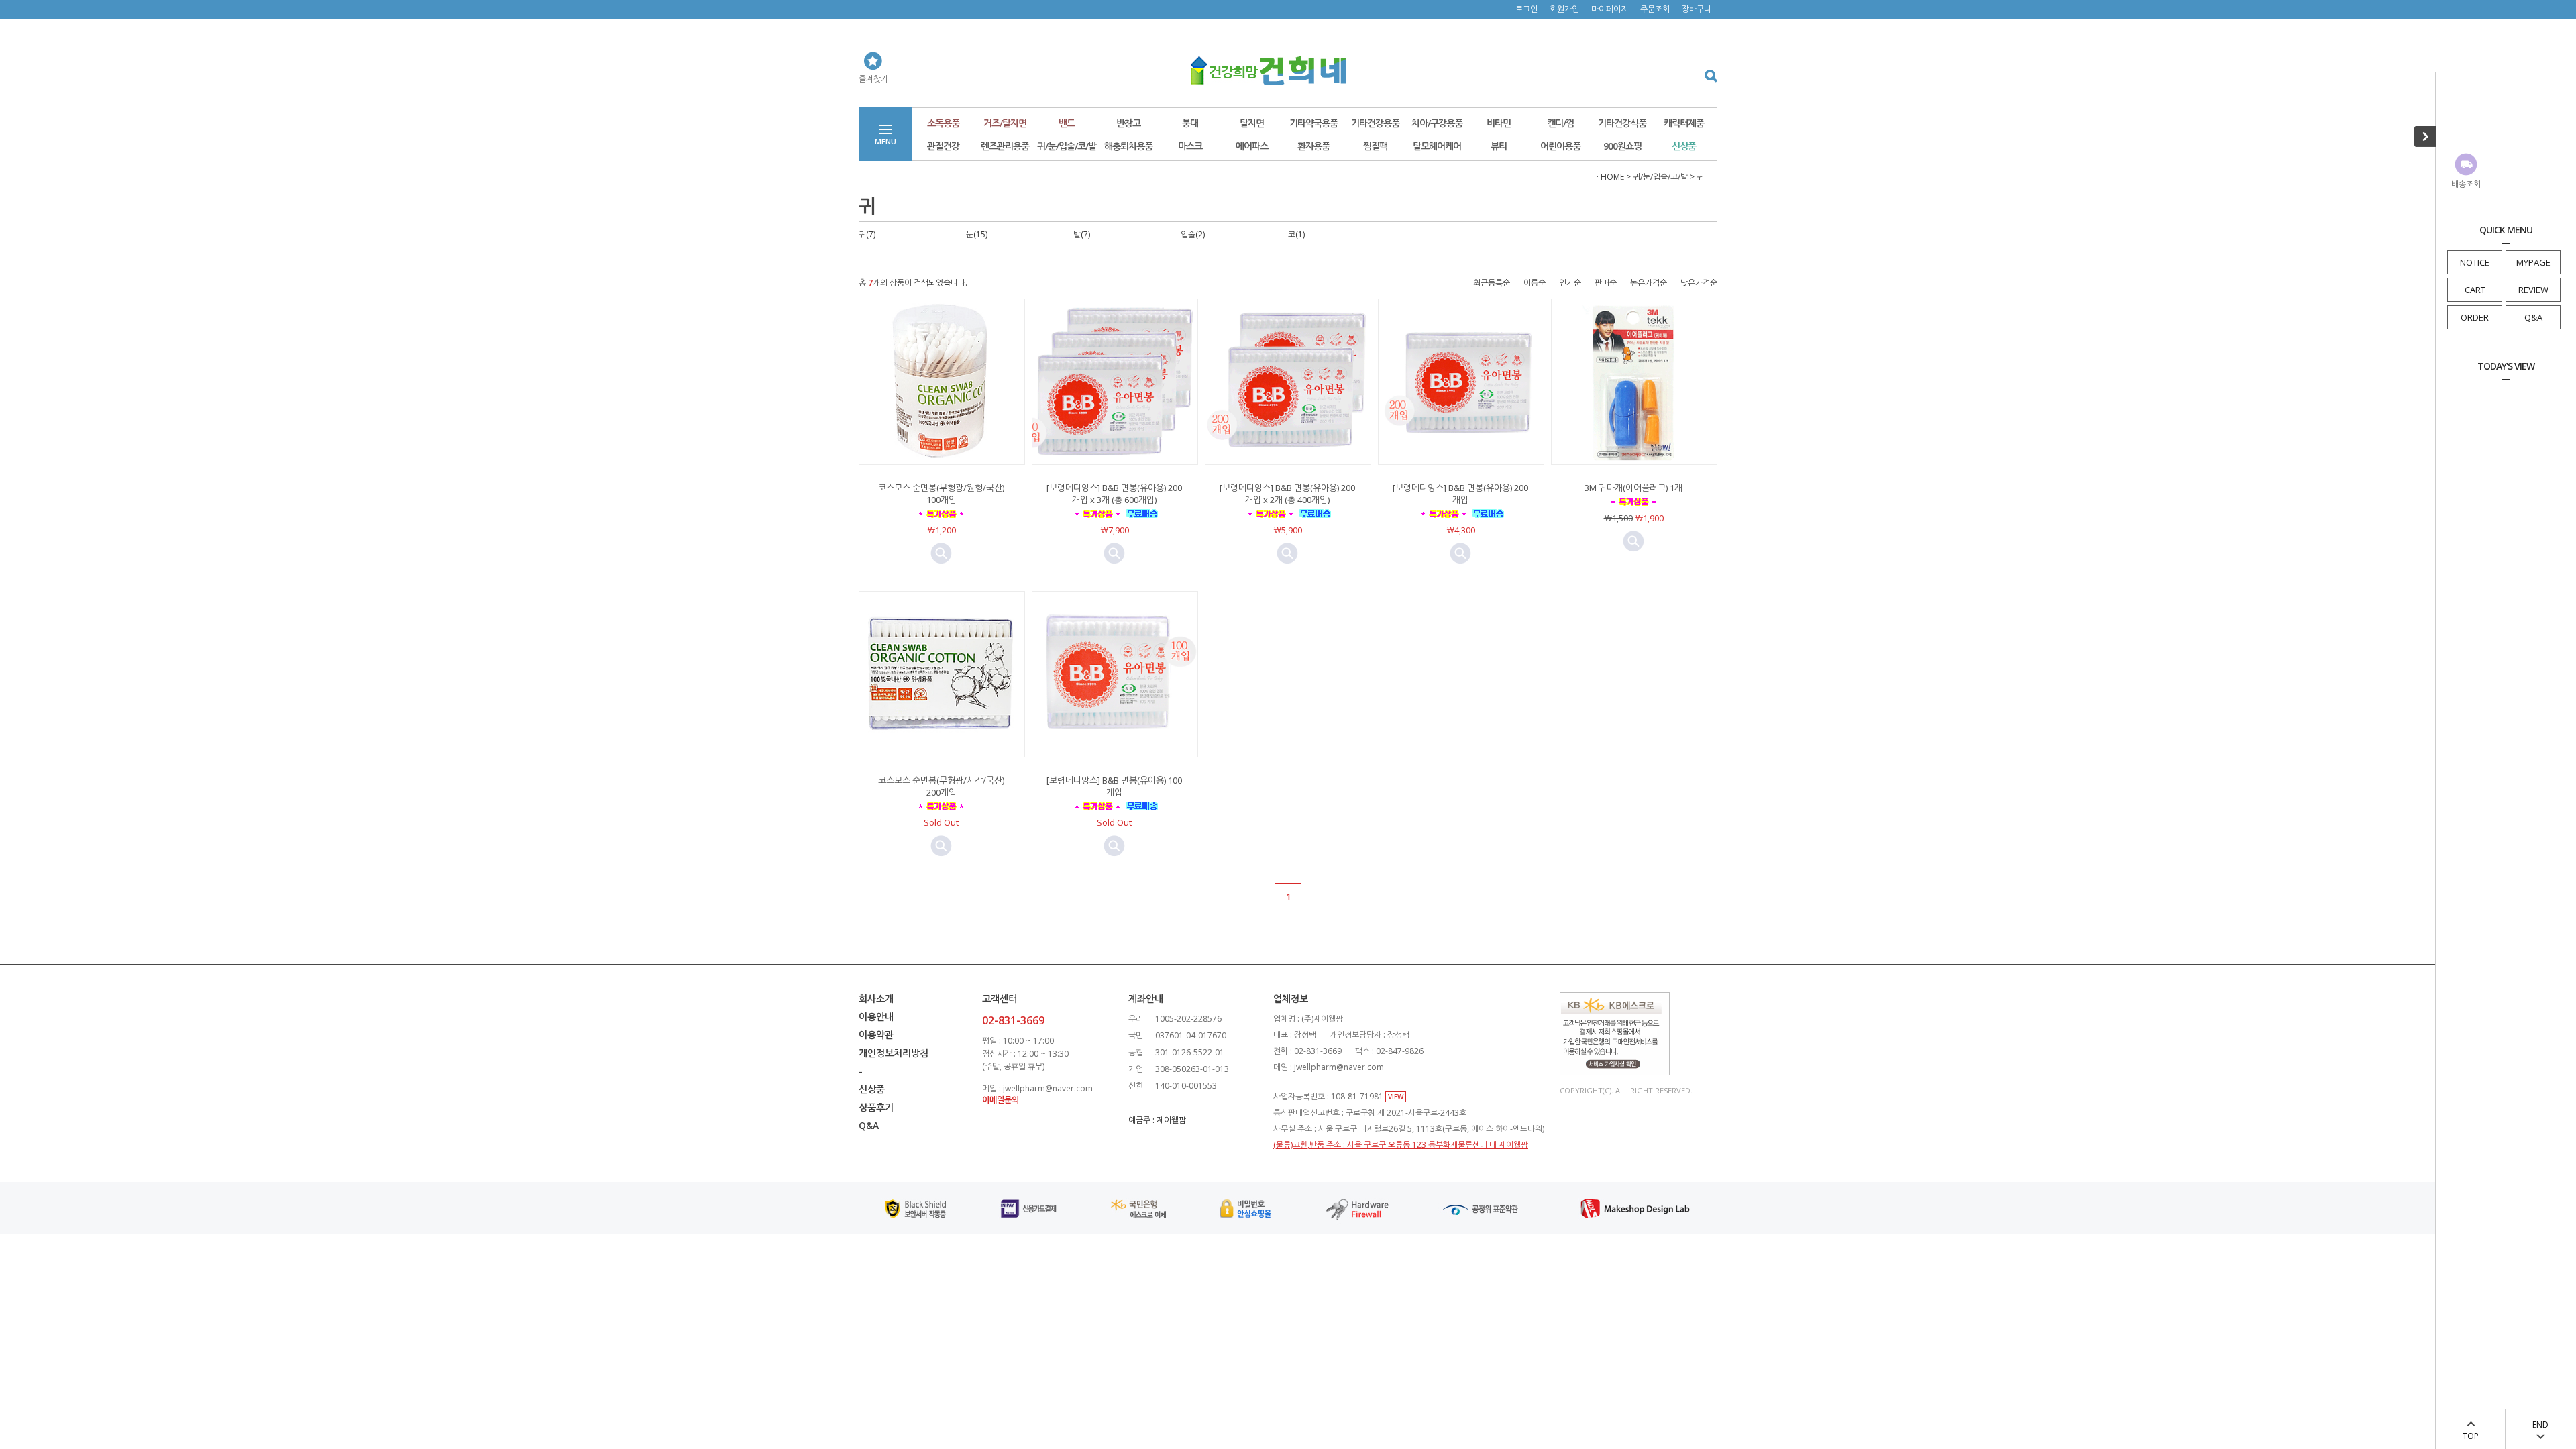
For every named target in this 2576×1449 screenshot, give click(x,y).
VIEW (1396, 1097)
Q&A (2533, 317)
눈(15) (977, 234)
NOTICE (2475, 262)
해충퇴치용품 (1128, 146)
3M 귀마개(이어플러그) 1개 (1633, 488)
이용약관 (876, 1035)
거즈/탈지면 (1005, 123)
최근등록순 (1492, 283)
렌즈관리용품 (1005, 146)
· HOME (1610, 177)
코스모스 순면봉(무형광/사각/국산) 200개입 (941, 786)
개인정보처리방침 (894, 1053)
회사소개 (876, 999)
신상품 (1684, 146)
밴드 (1067, 123)
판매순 (1606, 283)
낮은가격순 (1699, 283)
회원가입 (1564, 9)
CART (2475, 290)
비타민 (1499, 123)
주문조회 (1655, 9)
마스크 (1190, 146)
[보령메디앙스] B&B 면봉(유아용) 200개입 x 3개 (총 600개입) (1114, 494)
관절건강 (943, 146)
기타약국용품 (1313, 123)
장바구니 (1697, 9)
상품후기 (876, 1107)
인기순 (1570, 283)
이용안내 (876, 1017)
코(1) (1296, 234)
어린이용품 (1560, 146)
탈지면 (1252, 123)
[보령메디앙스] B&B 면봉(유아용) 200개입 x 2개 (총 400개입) (1287, 494)
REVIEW (2533, 290)
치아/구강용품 (1437, 123)
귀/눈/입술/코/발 (1067, 146)
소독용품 (943, 123)
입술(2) (1193, 234)
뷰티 (1499, 146)
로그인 (1526, 9)
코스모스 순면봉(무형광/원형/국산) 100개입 (941, 494)
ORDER (2475, 317)
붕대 (1190, 123)
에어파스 (1252, 146)
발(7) (1082, 234)
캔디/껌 (1560, 123)
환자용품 (1313, 146)
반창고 (1128, 123)
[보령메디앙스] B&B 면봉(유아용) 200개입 (1460, 494)
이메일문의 (1001, 1100)
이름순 (1535, 283)
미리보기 (941, 553)
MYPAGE (2533, 262)
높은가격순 (1649, 283)
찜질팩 (1375, 146)
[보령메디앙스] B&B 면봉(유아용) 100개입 (1114, 786)
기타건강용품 (1375, 123)
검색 (1706, 75)
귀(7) (867, 234)
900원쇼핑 (1622, 146)
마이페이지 (1610, 9)
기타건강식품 (1622, 123)
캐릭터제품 (1684, 123)
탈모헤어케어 (1437, 146)
